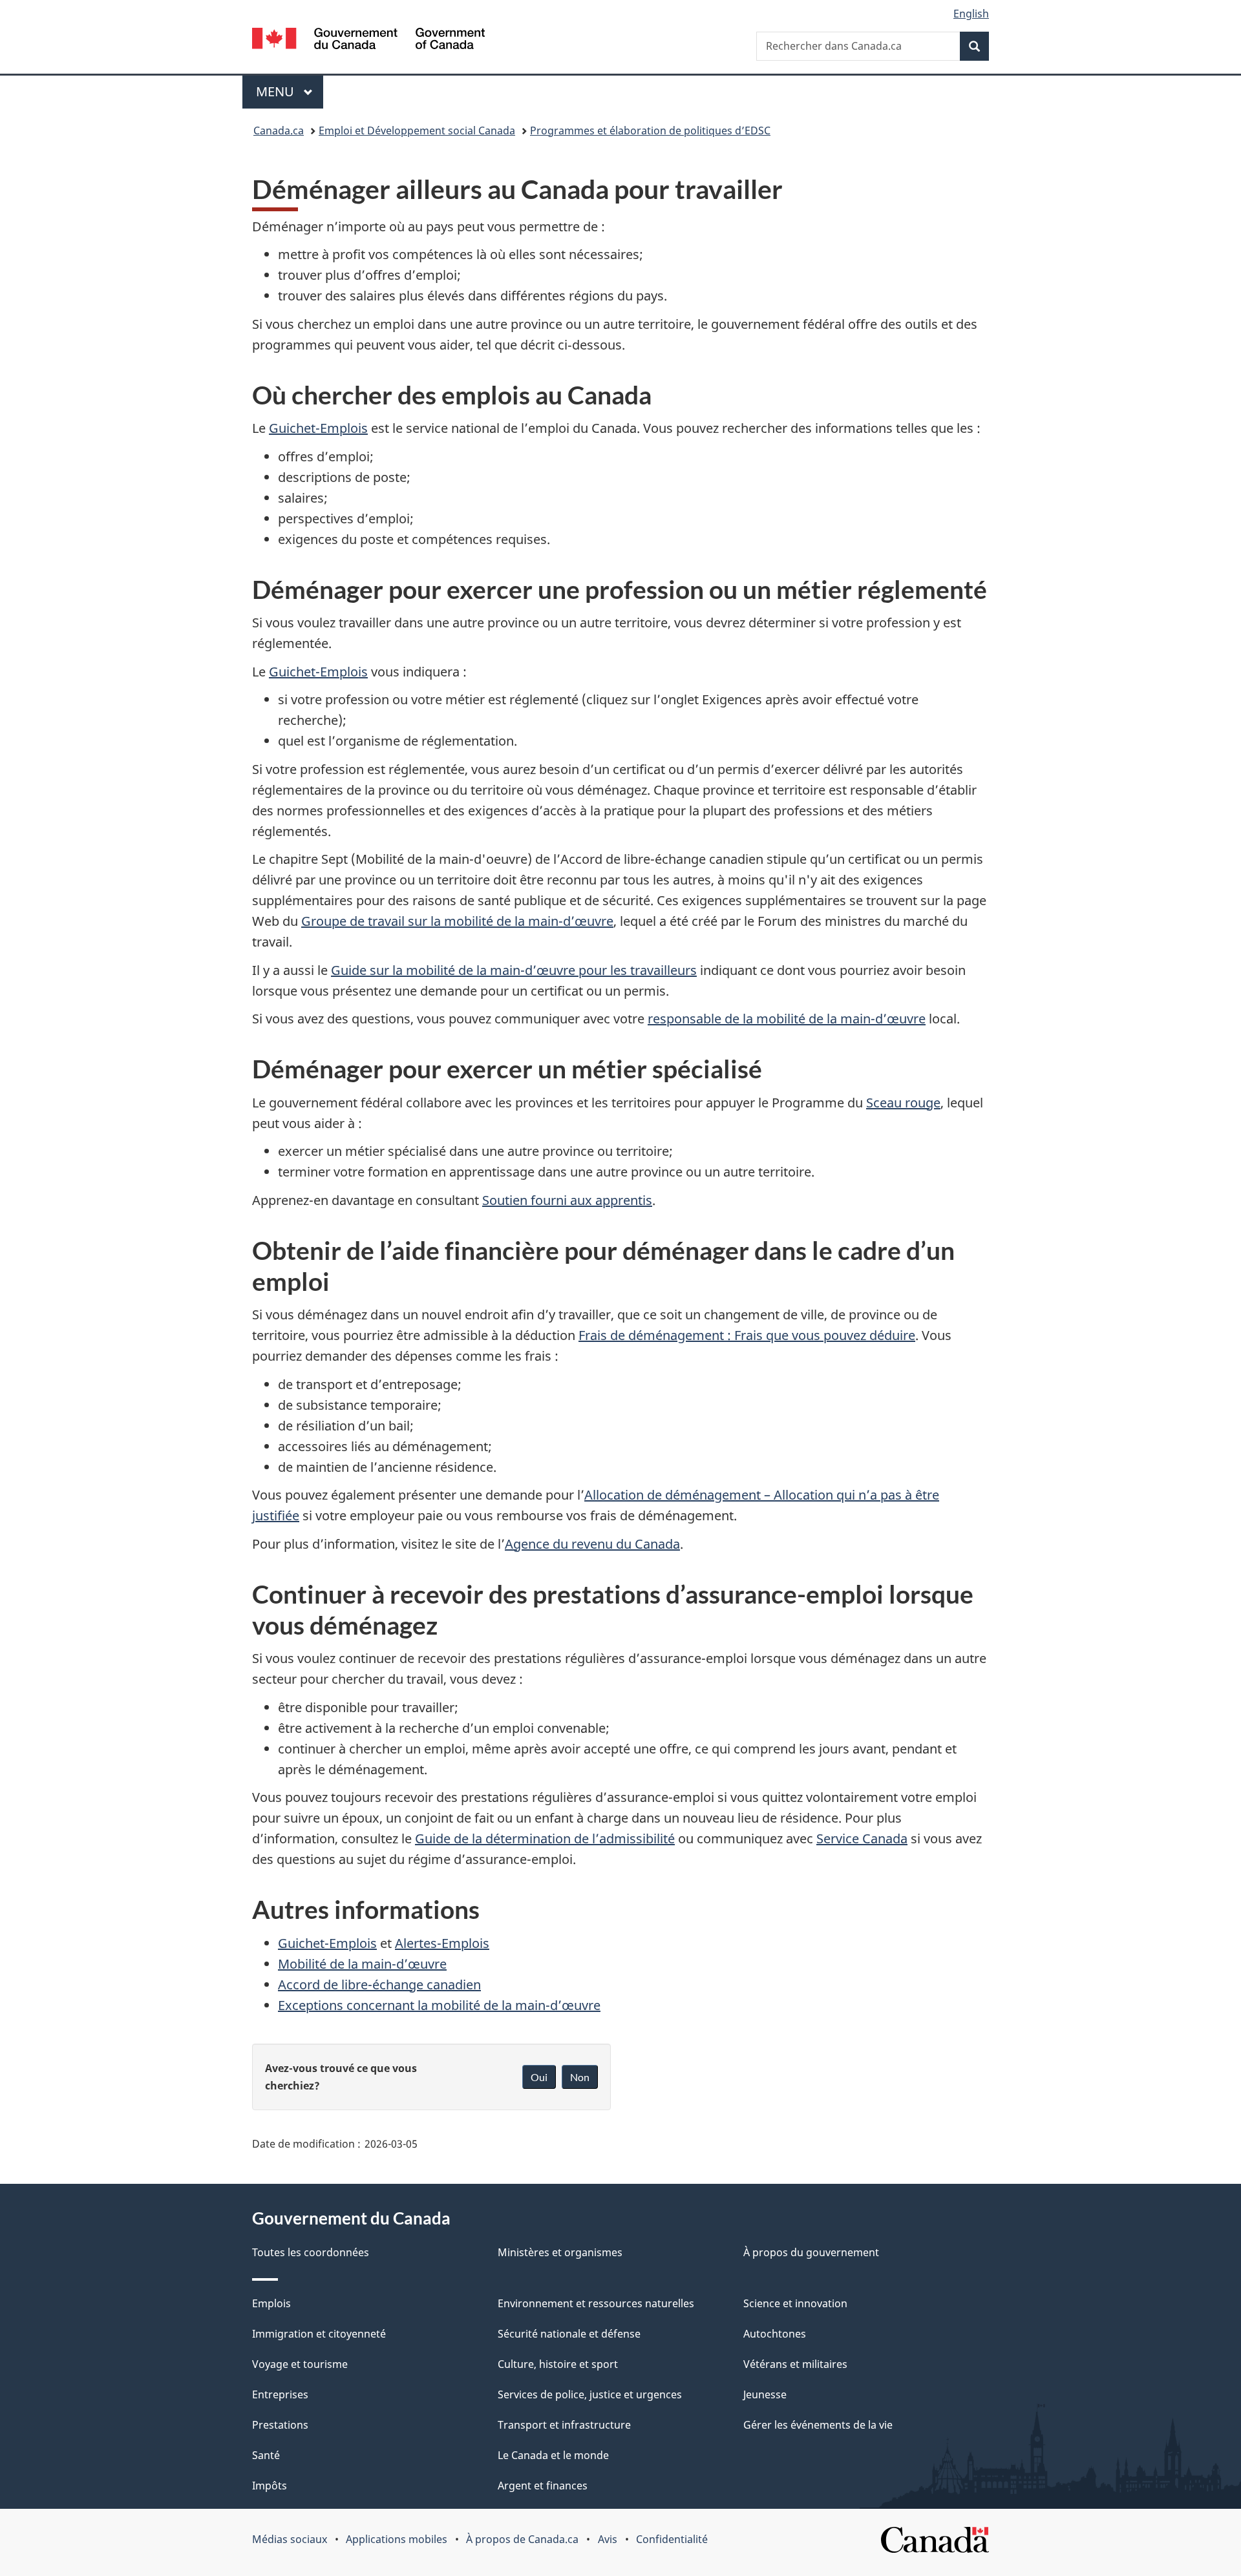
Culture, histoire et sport (558, 2364)
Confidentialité (672, 2539)
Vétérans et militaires (795, 2364)
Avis (608, 2539)
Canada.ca (279, 131)
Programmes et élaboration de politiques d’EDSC (650, 131)
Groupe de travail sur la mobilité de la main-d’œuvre (457, 921)
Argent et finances (543, 2486)
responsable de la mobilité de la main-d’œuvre (787, 1019)
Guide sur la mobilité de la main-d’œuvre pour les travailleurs (514, 970)
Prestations (280, 2425)
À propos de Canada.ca (522, 2539)
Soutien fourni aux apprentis (567, 1200)
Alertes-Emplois (442, 1943)
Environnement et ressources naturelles (596, 2303)
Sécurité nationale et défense (569, 2334)
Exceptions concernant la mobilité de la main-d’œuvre (439, 2005)
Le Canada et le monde (553, 2455)
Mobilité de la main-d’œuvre (362, 1964)
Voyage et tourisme (300, 2364)
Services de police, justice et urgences (590, 2394)
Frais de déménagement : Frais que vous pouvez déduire (747, 1335)
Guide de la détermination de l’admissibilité (545, 1838)
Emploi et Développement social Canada (417, 131)
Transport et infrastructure (564, 2425)
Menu (290, 91)
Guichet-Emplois (318, 428)
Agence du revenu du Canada (592, 1544)
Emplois (271, 2303)
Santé (266, 2455)
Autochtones (775, 2334)
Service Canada (862, 1838)
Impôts (270, 2486)
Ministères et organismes (560, 2252)
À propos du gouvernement (811, 2252)
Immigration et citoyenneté (319, 2334)
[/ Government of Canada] (368, 40)
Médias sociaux (290, 2539)
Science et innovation (795, 2303)
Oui (539, 2077)
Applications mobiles (397, 2539)
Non (580, 2077)
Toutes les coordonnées (311, 2252)
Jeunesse (765, 2394)
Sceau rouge (903, 1103)
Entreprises (280, 2394)
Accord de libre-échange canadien (379, 1984)
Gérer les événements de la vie (818, 2425)
